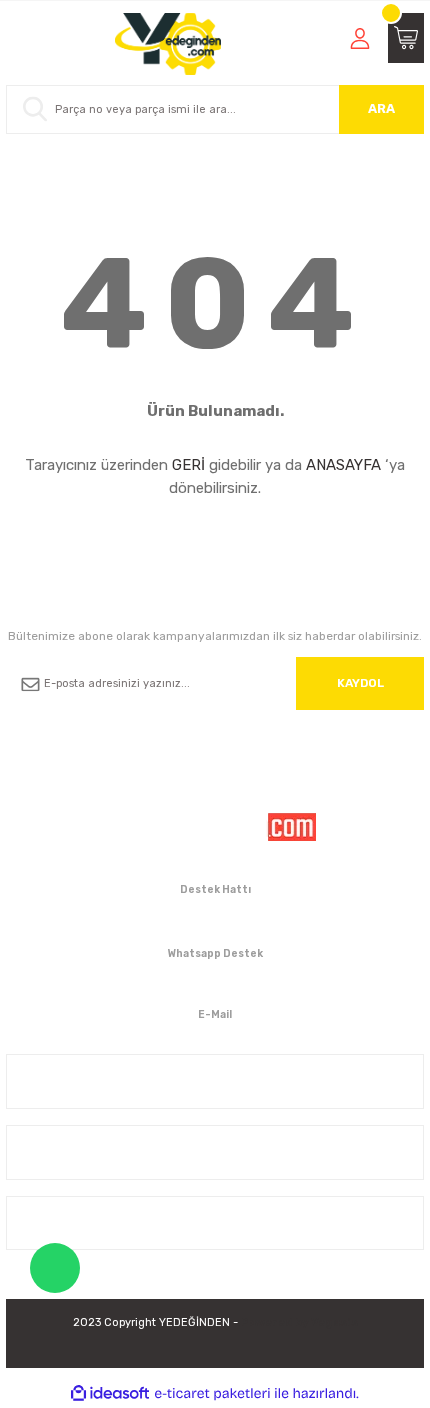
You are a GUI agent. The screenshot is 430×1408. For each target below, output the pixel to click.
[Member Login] (360, 38)
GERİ (188, 465)
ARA (381, 108)
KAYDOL (360, 683)
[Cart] (406, 38)
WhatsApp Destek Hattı (55, 1268)
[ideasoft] (110, 1394)
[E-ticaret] (212, 1393)
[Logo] (168, 44)
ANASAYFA (343, 465)
